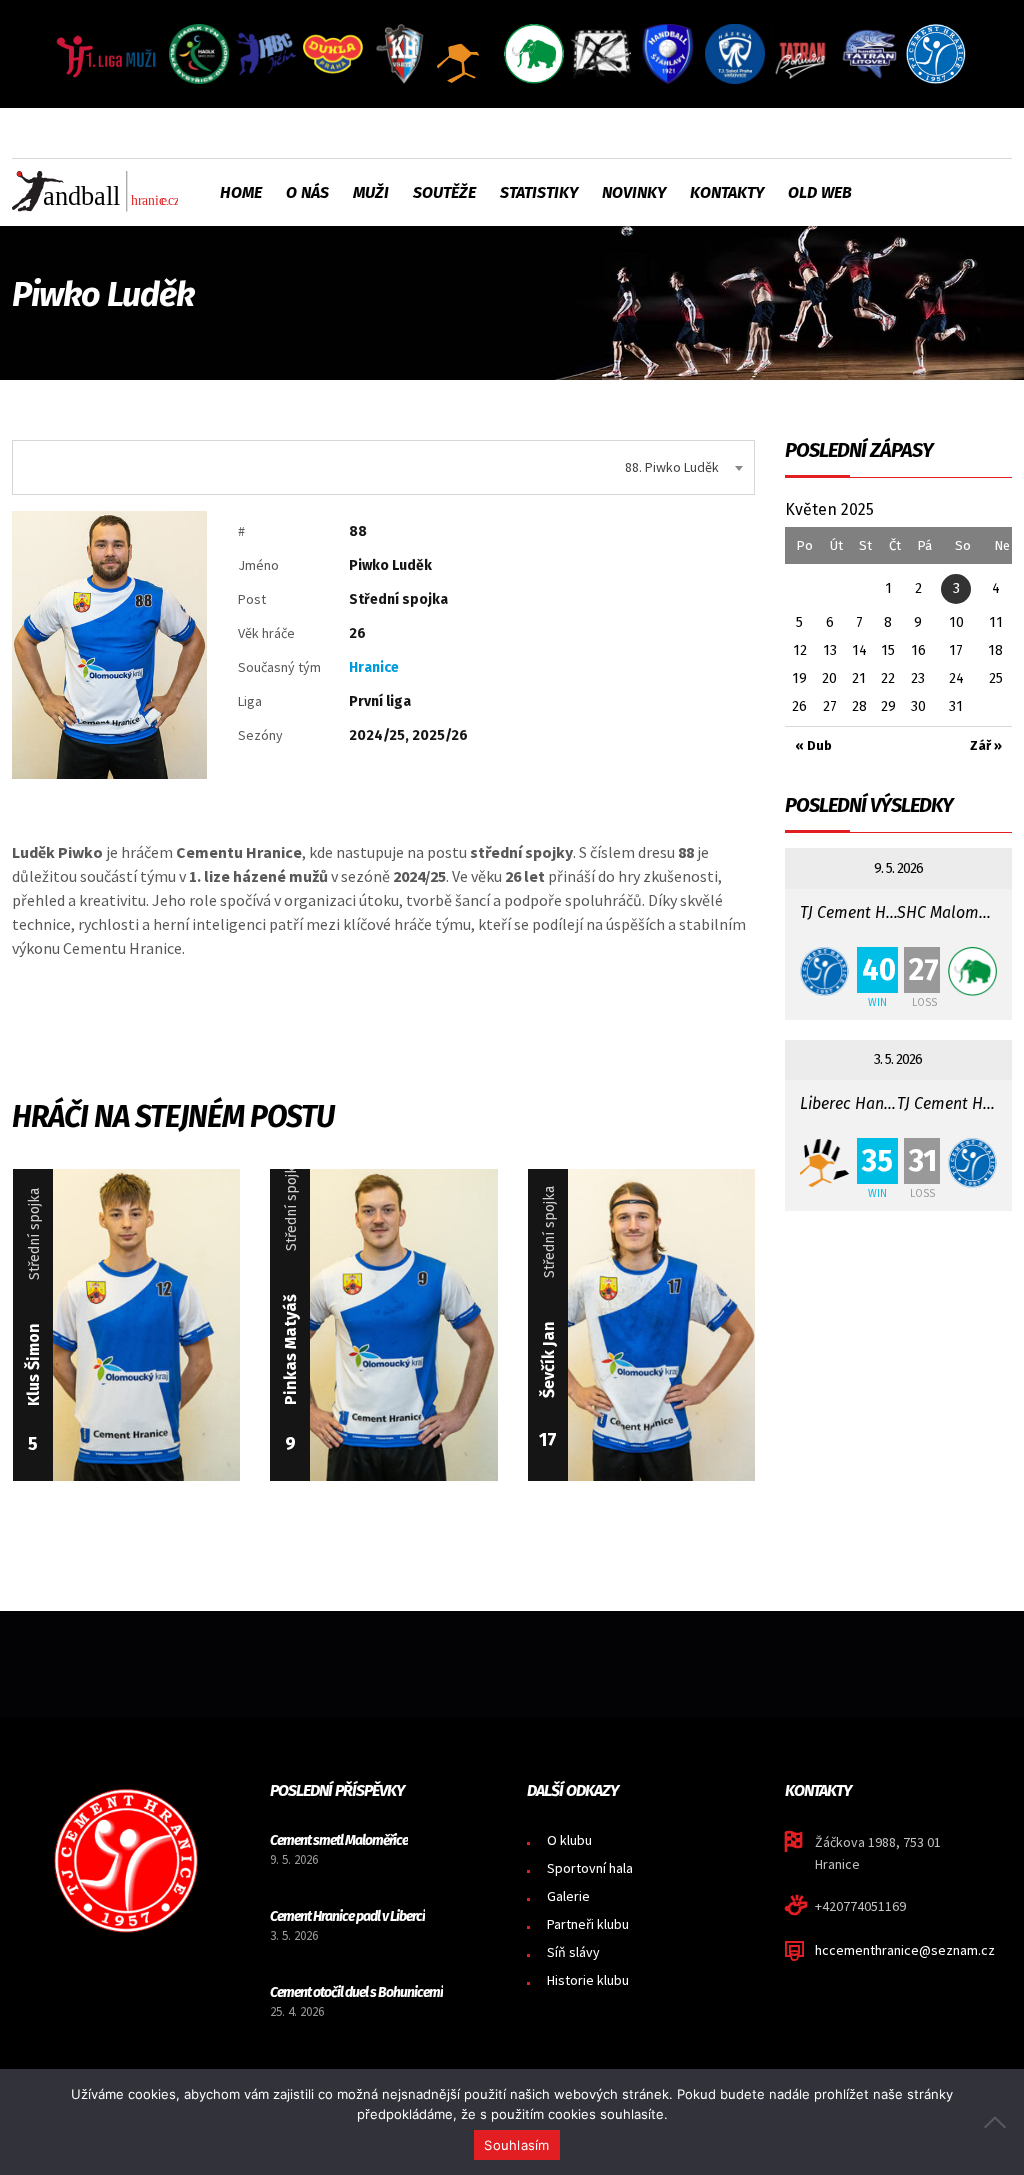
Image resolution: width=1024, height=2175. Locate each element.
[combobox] (383, 467)
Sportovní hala (590, 1868)
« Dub (813, 745)
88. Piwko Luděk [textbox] (672, 467)
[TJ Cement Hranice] (824, 971)
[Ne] (999, 2122)
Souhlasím (516, 2145)
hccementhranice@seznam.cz (905, 1950)
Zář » (986, 745)
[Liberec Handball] (824, 1162)
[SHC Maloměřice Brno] (972, 971)
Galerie (568, 1896)
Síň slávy (573, 1952)
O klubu (569, 1840)
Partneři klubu (588, 1924)
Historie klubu (588, 1980)
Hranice (374, 667)
